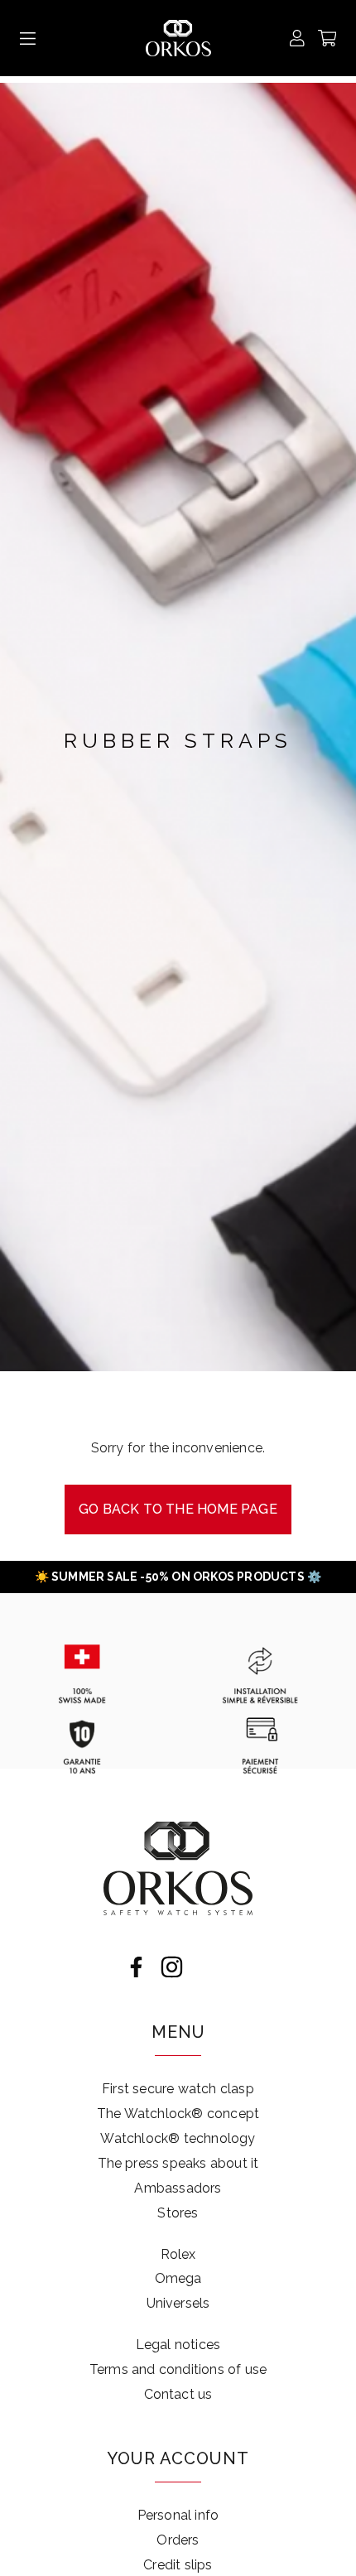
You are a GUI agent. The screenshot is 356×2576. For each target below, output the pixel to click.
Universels (178, 2303)
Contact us (178, 2394)
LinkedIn (207, 1967)
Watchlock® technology (178, 2138)
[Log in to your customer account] (297, 38)
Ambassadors (178, 2188)
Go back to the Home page (178, 1509)
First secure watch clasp (178, 2089)
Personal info (178, 2515)
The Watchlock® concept (178, 2114)
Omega (178, 2278)
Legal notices (178, 2345)
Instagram (172, 1967)
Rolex (178, 2254)
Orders (178, 2540)
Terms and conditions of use (178, 2369)
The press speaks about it (178, 2163)
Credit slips (178, 2565)
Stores (178, 2213)
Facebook (136, 1967)
